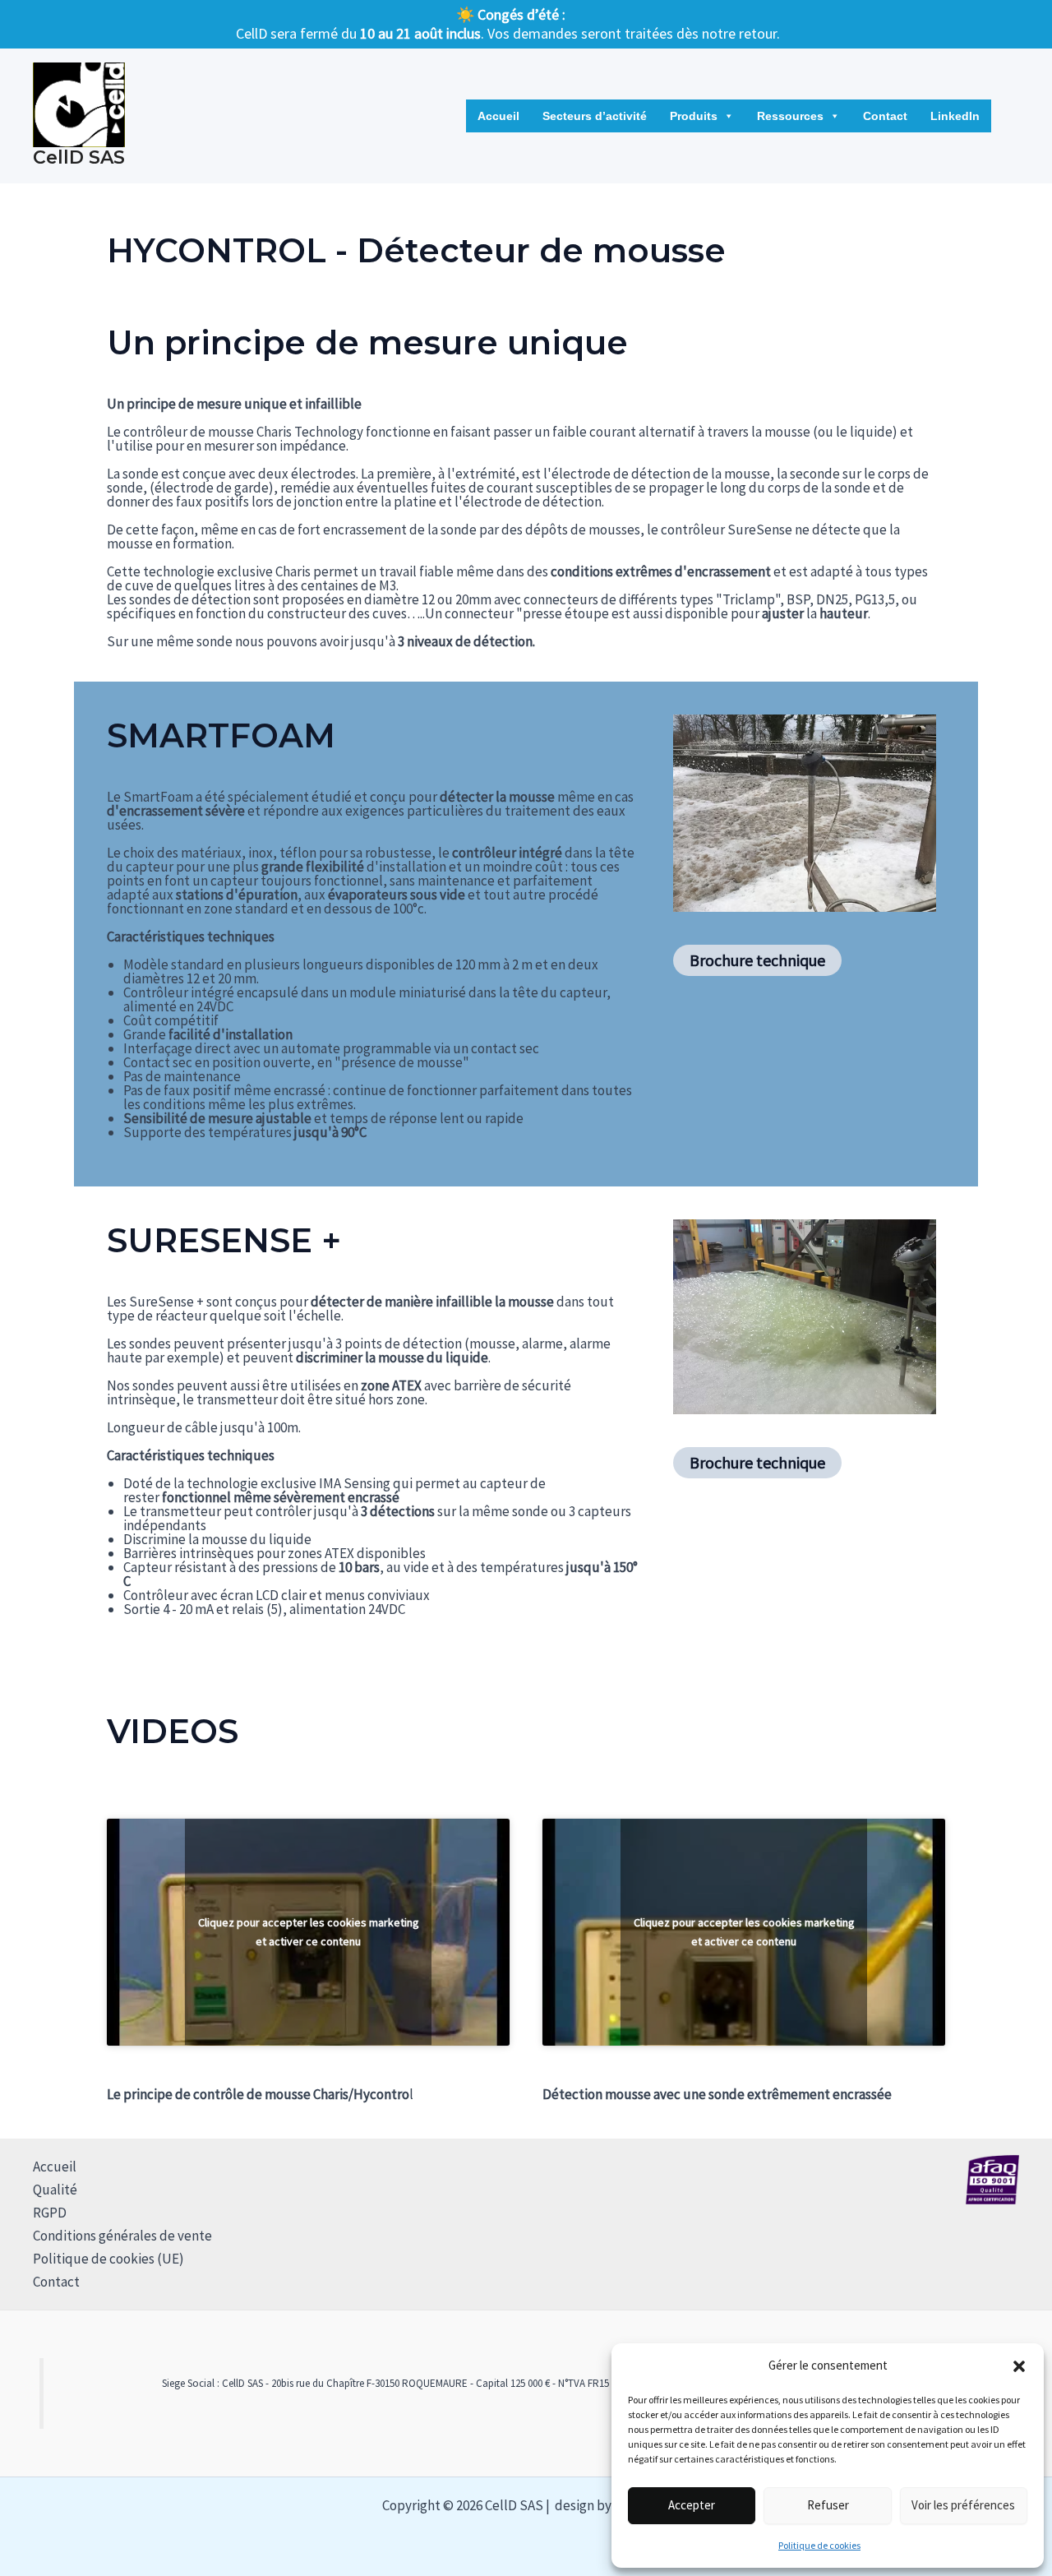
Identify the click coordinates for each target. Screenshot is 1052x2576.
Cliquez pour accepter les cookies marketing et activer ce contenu (309, 1932)
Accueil (498, 116)
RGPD (50, 2213)
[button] (1019, 2366)
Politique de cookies (819, 2545)
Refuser (828, 2505)
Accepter (692, 2505)
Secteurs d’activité (595, 116)
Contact (885, 116)
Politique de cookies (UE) (108, 2259)
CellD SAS (79, 157)
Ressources (790, 116)
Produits (694, 116)
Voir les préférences (963, 2505)
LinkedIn (955, 116)
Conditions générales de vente (122, 2236)
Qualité (55, 2190)
